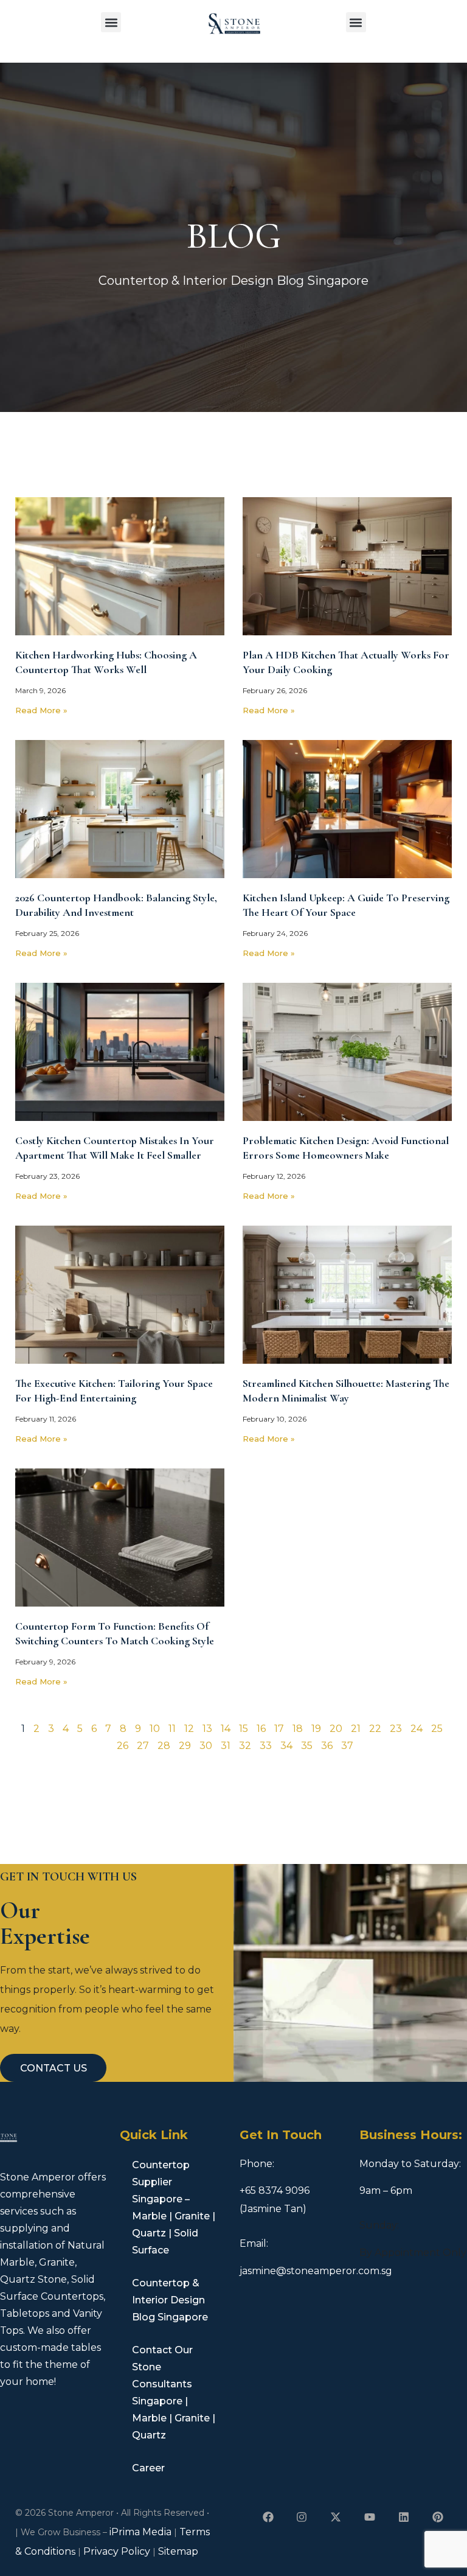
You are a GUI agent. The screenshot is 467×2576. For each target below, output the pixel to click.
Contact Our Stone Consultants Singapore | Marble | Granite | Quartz (174, 2393)
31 (226, 1746)
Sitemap (178, 2551)
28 (164, 1746)
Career (148, 2468)
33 (266, 1746)
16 (261, 1729)
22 (375, 1729)
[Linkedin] (403, 2517)
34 (286, 1746)
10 (155, 1729)
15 (244, 1729)
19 (316, 1729)
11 (172, 1729)
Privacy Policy (117, 2551)
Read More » (41, 710)
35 (307, 1746)
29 (185, 1746)
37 (347, 1746)
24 (417, 1729)
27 (143, 1746)
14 (226, 1729)
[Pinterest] (438, 2517)
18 (298, 1729)
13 (207, 1729)
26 (123, 1746)
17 (279, 1729)
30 (206, 1746)
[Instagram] (302, 2517)
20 (336, 1729)
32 (245, 1746)
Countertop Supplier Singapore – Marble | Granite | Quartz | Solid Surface (174, 2208)
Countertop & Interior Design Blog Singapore (170, 2300)
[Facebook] (268, 2517)
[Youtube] (370, 2517)
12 (189, 1729)
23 (396, 1729)
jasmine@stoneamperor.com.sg (316, 2271)
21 (356, 1729)
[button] (111, 22)
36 (327, 1746)
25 (437, 1729)
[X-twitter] (336, 2517)
